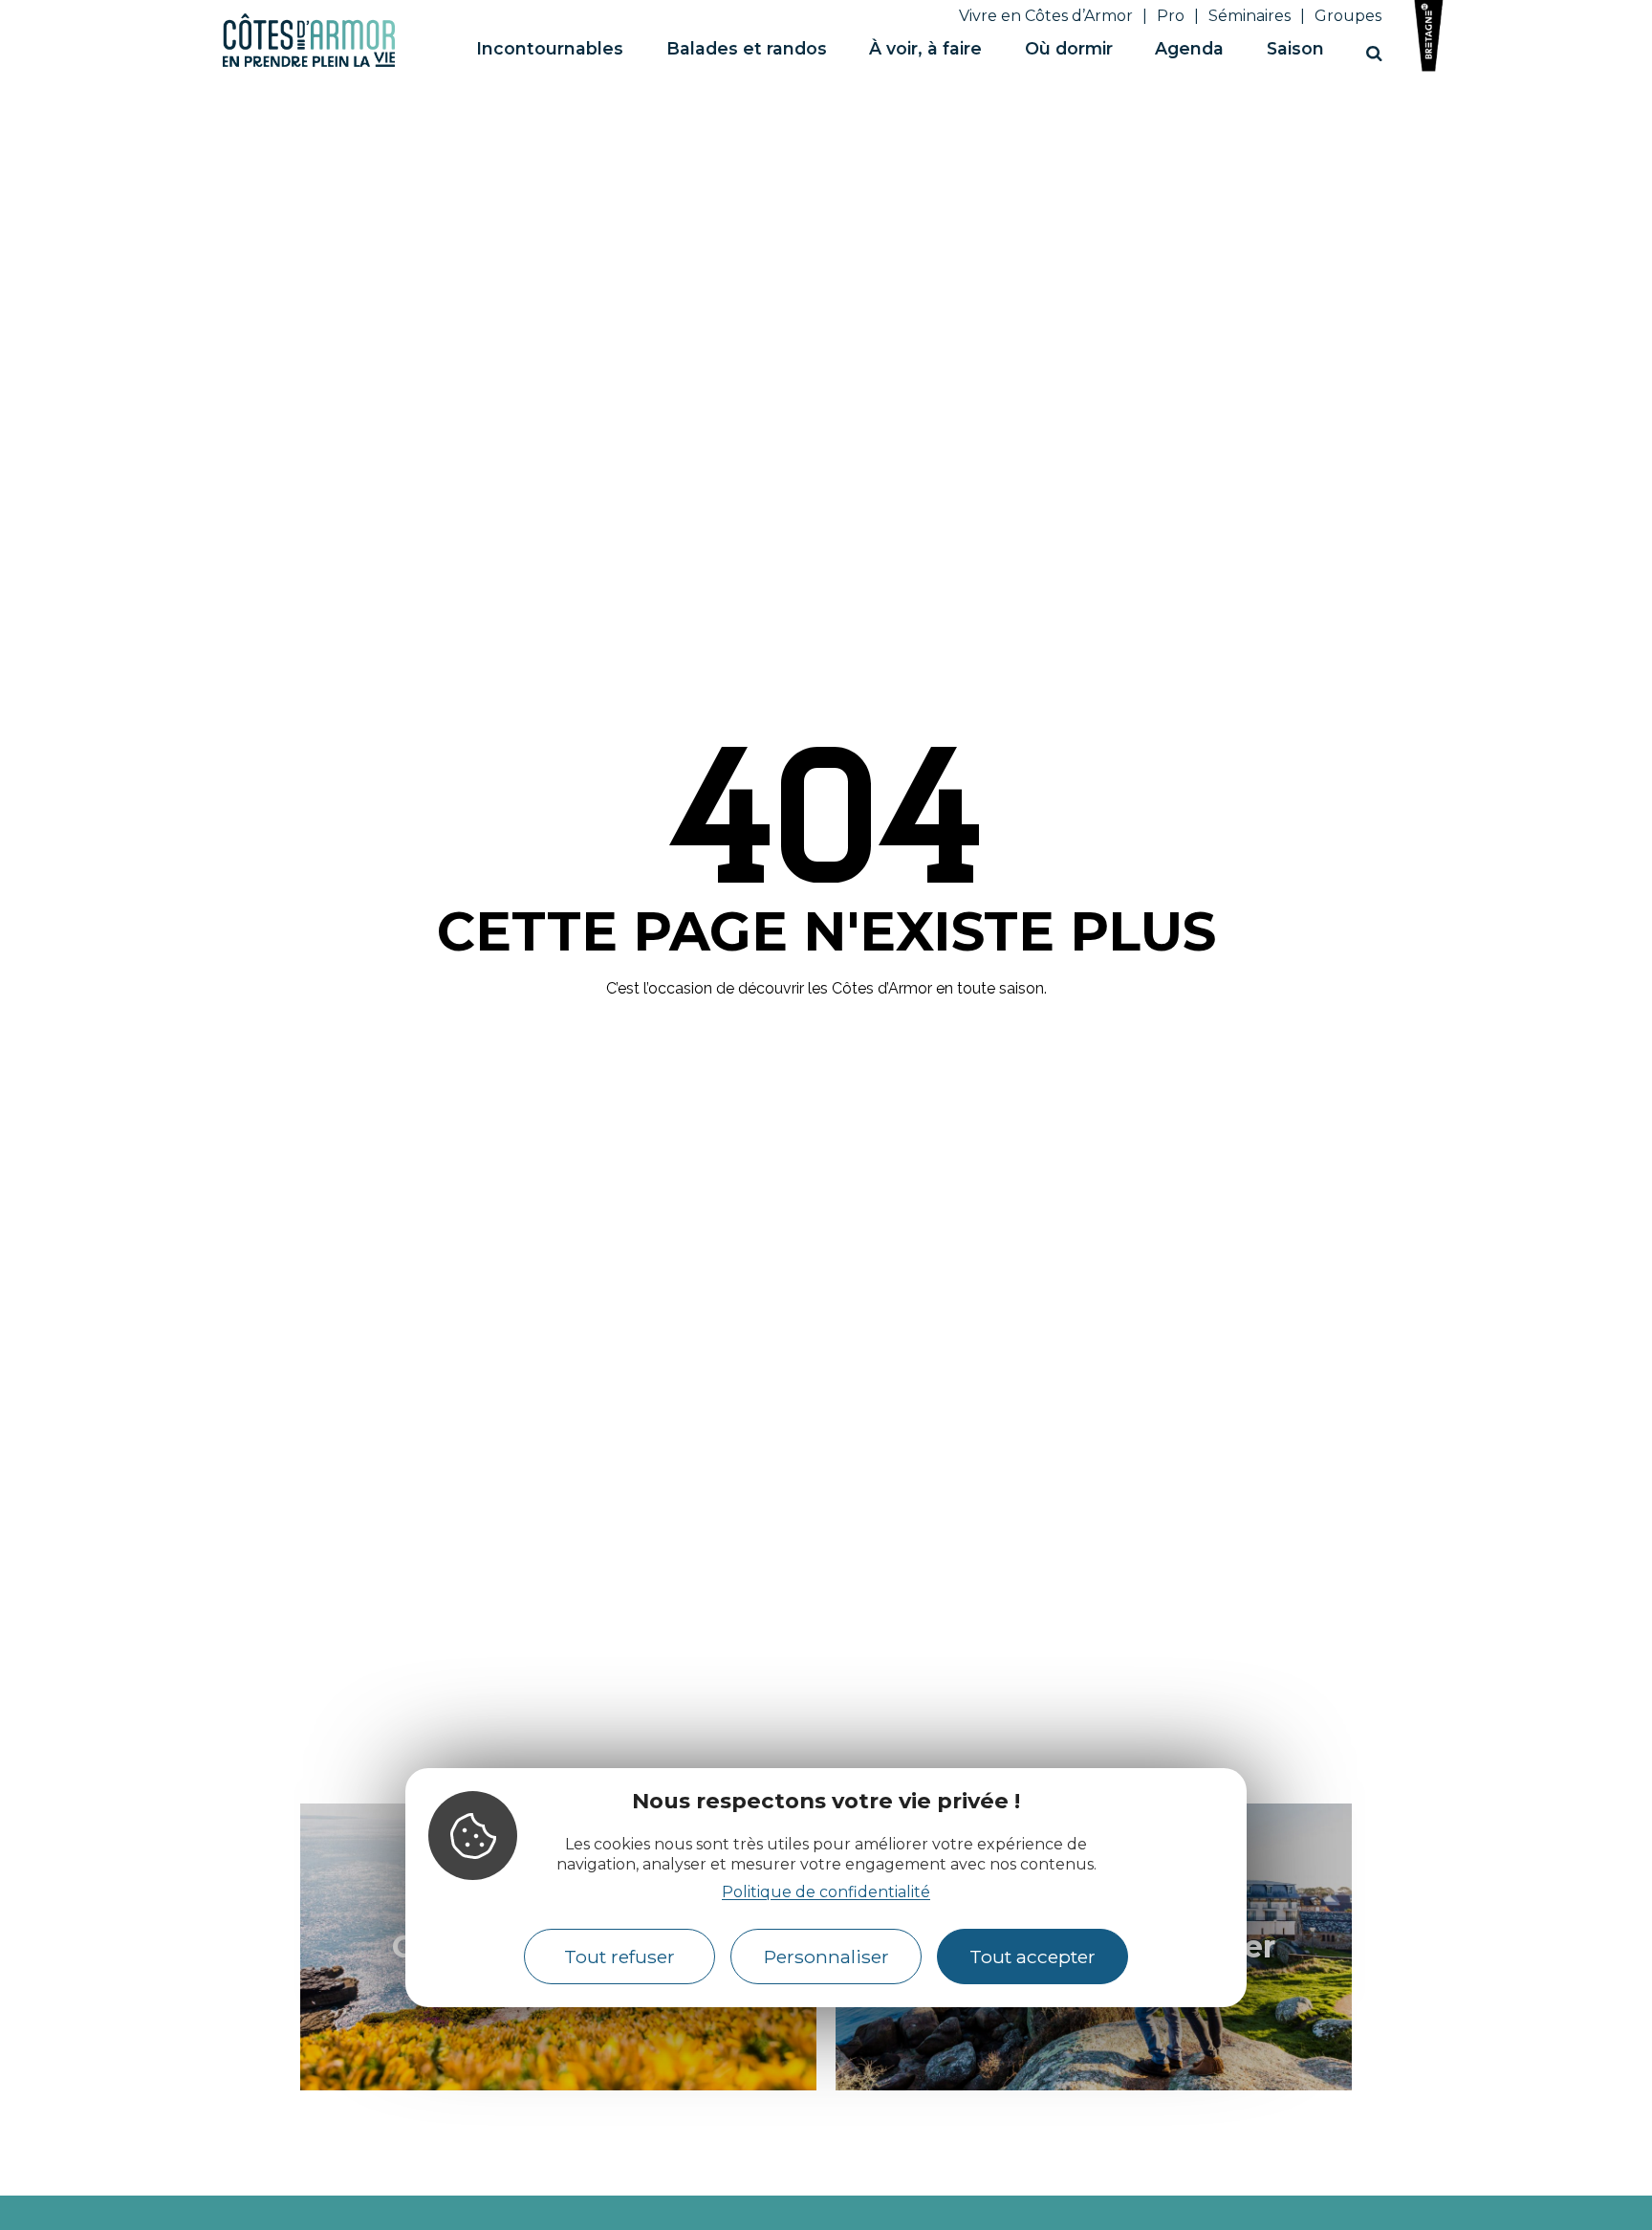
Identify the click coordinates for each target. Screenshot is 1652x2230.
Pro (1171, 16)
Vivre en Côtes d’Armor (1046, 16)
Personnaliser (826, 1957)
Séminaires (1250, 16)
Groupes (1348, 16)
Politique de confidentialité (826, 1891)
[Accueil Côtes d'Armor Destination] (309, 64)
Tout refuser (619, 1957)
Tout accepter (1032, 1957)
